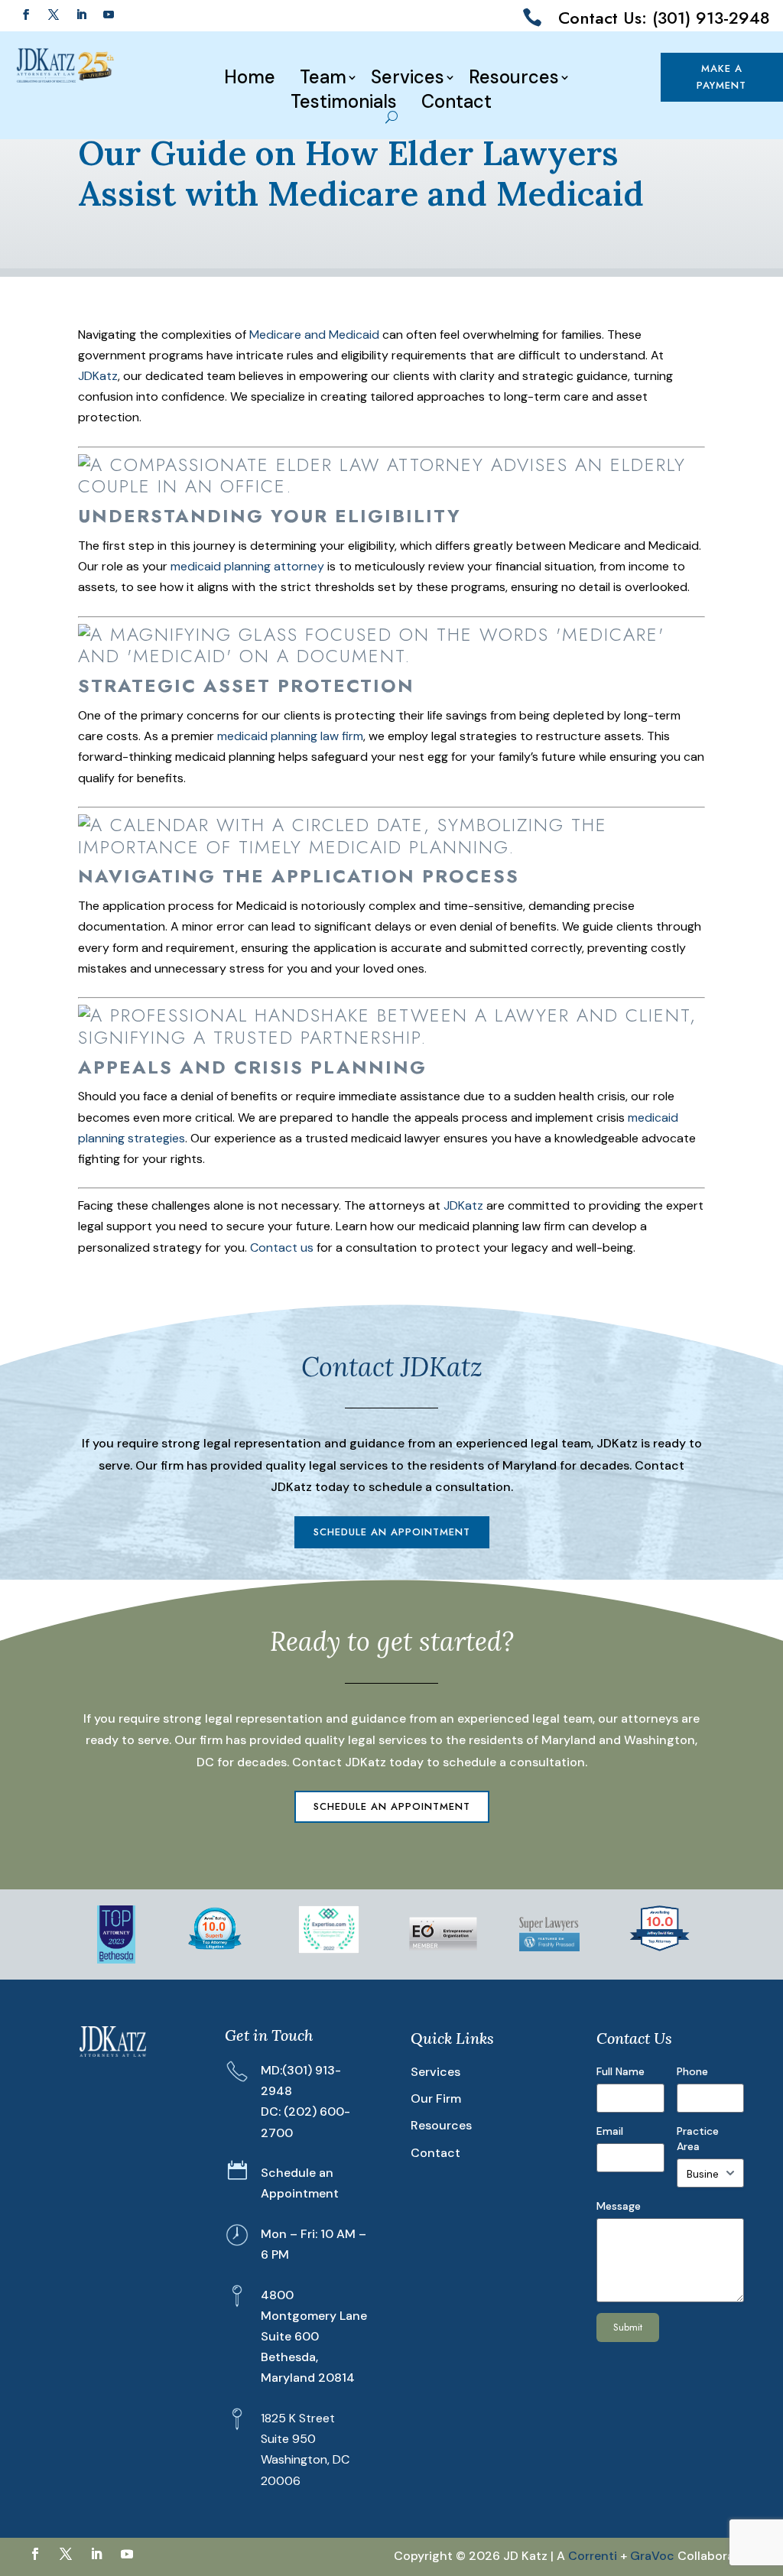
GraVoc (652, 2556)
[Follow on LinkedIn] (81, 15)
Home (250, 77)
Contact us (282, 1247)
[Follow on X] (54, 15)
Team (323, 77)
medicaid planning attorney (247, 566)
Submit (628, 2327)
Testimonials (344, 102)
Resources (514, 77)
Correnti (593, 2556)
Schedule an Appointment (392, 1532)
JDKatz (98, 376)
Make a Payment (722, 77)
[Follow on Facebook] (26, 15)
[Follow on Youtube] (109, 15)
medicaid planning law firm (290, 736)
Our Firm (436, 2098)
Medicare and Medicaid (314, 335)
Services (408, 77)
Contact (456, 102)
